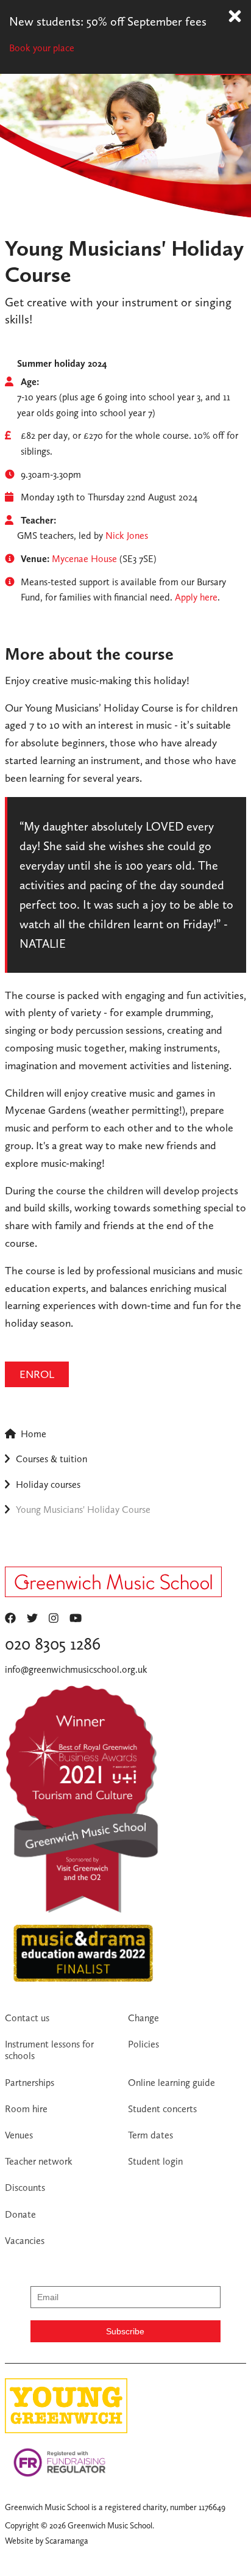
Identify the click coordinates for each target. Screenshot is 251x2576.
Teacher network (39, 2161)
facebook (10, 1618)
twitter (32, 1618)
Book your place (42, 48)
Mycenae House (84, 559)
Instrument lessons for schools (49, 2050)
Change (143, 2018)
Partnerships (30, 2083)
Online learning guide (171, 2083)
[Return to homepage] (113, 1585)
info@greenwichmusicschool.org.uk (76, 1669)
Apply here (196, 597)
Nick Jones (127, 536)
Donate (20, 2214)
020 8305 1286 (53, 1644)
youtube (76, 1618)
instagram (54, 1618)
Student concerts (162, 2109)
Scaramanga (67, 2541)
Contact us (27, 2018)
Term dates (150, 2135)
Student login (155, 2161)
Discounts (25, 2188)
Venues (19, 2135)
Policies (143, 2044)
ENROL (37, 1374)
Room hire (26, 2109)
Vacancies (25, 2241)
